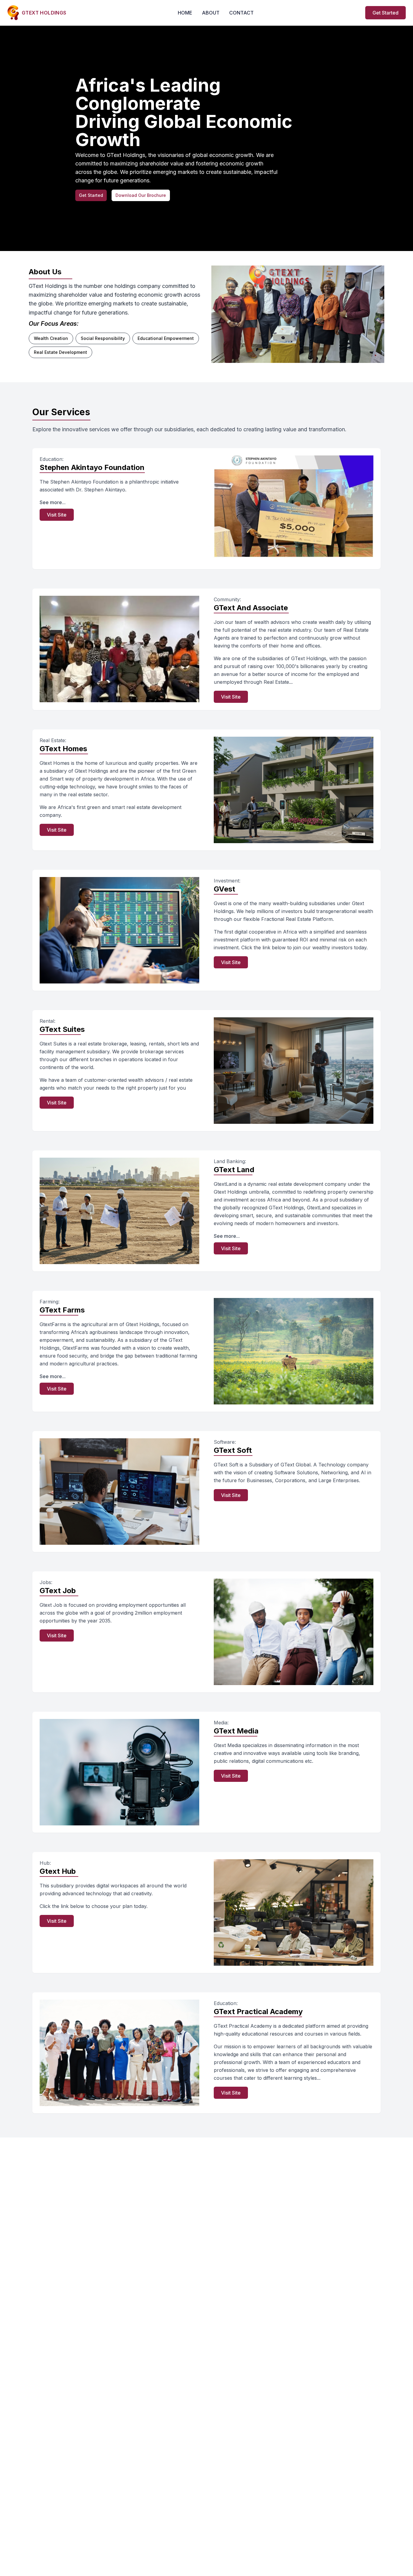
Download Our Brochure (141, 195)
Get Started (385, 13)
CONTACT (241, 13)
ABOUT (211, 13)
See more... (53, 502)
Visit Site (57, 515)
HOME (185, 13)
